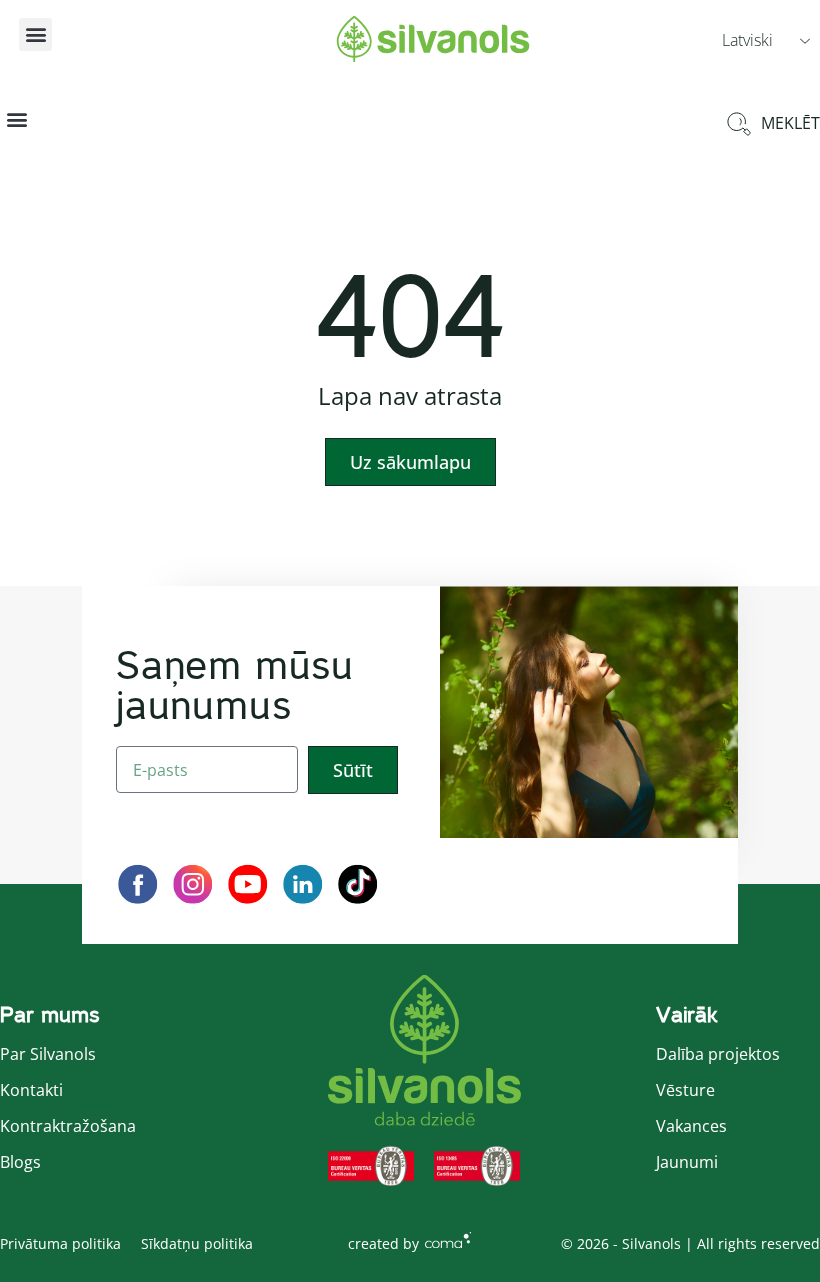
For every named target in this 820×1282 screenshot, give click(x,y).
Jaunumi (687, 1162)
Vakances (691, 1126)
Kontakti (31, 1090)
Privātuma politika (60, 1243)
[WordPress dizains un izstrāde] (448, 1240)
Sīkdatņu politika (197, 1243)
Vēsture (685, 1090)
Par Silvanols (48, 1054)
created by (383, 1243)
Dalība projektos (718, 1054)
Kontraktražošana (68, 1126)
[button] (35, 34)
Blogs (20, 1162)
